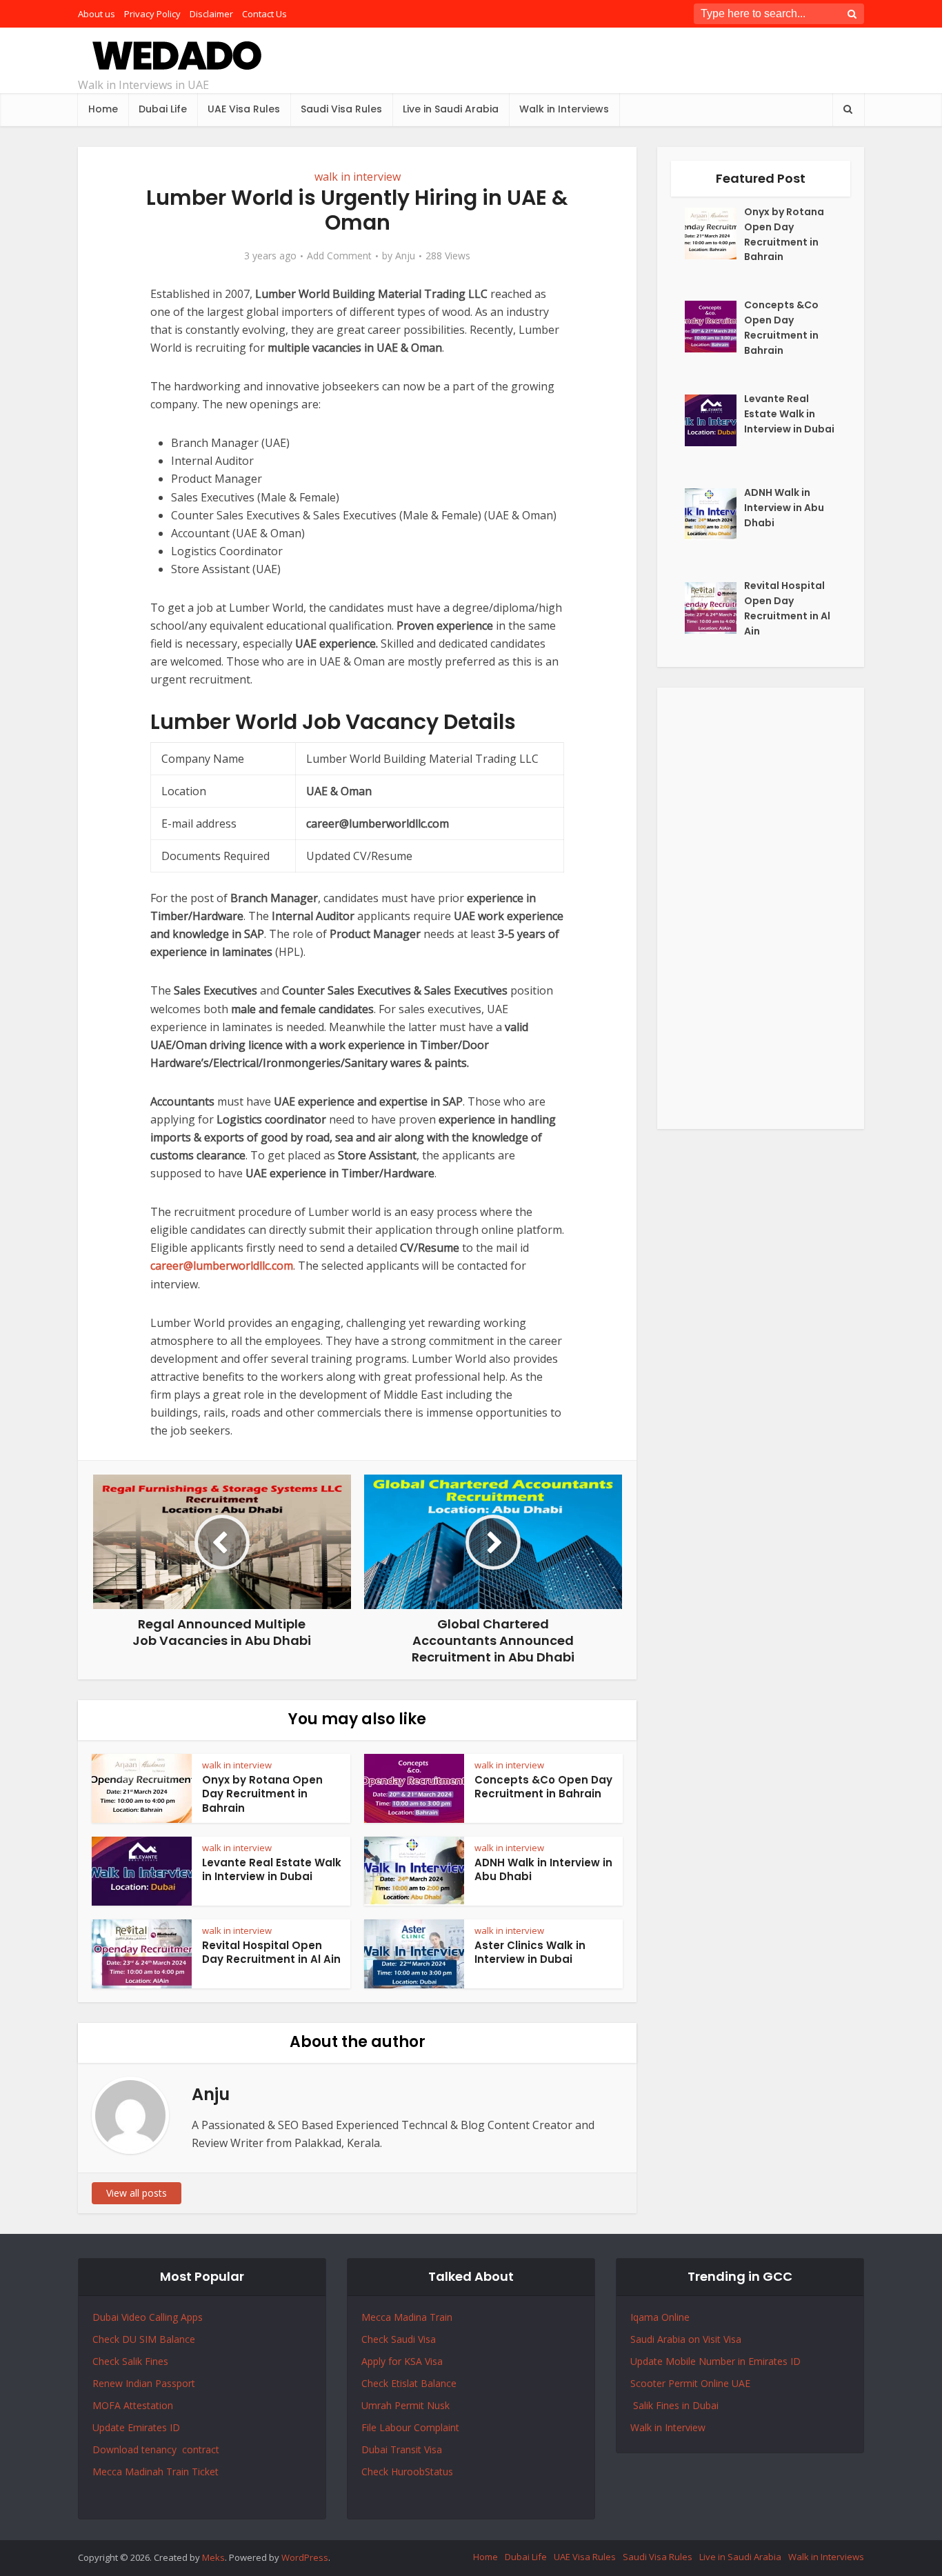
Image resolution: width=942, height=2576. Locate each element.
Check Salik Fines (130, 2361)
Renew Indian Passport (144, 2383)
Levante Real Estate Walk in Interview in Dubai (272, 1869)
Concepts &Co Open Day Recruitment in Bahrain (543, 1787)
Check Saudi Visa (399, 2339)
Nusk (438, 2405)
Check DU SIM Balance (144, 2339)
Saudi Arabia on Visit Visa (686, 2339)
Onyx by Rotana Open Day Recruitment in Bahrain (262, 1794)
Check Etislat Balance (409, 2383)
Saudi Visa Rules (341, 109)
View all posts (137, 2193)
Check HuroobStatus (407, 2472)
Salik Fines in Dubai (674, 2405)
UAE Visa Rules (244, 109)
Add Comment (339, 256)
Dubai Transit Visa (402, 2449)
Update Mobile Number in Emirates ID (715, 2361)
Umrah (378, 2405)
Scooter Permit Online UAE (690, 2383)
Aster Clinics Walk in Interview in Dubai (530, 1952)
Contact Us (264, 14)
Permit (411, 2405)
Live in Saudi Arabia (451, 109)
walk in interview (358, 177)
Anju (405, 256)
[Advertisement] (761, 908)
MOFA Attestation (133, 2405)
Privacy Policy (152, 14)
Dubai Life (163, 109)
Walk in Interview (668, 2427)
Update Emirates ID (136, 2427)
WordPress (305, 2557)
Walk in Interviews (564, 109)
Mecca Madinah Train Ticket (156, 2472)
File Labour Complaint (410, 2427)
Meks (213, 2557)
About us (97, 14)
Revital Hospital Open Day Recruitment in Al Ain (271, 1952)
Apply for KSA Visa (402, 2361)
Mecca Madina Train (407, 2317)
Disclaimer (211, 14)
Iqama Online (660, 2317)
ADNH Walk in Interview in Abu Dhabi (543, 1869)
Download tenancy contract (157, 2449)
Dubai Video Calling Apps (148, 2317)
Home (103, 109)
